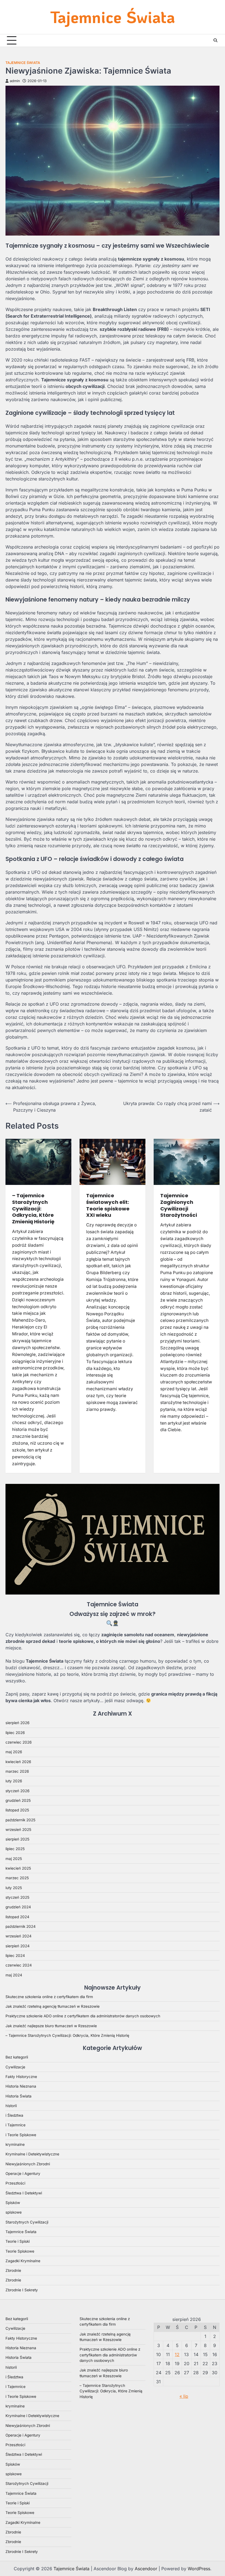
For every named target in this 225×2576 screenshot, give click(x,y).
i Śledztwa (14, 2115)
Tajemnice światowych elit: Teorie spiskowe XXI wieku (108, 1205)
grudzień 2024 (18, 1907)
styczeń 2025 (17, 1897)
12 (177, 2354)
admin (15, 81)
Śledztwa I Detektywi (24, 2193)
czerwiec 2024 (19, 1965)
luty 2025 (14, 1888)
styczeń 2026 (17, 1791)
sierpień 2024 (18, 1946)
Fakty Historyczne (21, 2077)
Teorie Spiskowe (20, 2251)
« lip (184, 2396)
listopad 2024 (17, 1917)
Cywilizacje (15, 2067)
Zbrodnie (13, 2270)
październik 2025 (20, 1820)
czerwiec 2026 (19, 1742)
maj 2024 (14, 1975)
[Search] (215, 40)
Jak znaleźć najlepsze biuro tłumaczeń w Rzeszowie (51, 2026)
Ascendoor (146, 2569)
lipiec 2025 (15, 1849)
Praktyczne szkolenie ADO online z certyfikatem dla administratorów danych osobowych (83, 2016)
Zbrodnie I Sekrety (22, 2290)
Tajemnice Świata (113, 17)
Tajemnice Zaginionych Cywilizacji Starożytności (179, 1205)
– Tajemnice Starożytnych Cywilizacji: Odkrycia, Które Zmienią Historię (33, 1209)
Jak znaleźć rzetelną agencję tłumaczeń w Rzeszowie (53, 2006)
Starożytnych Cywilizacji (27, 2222)
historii (11, 2106)
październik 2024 (21, 1926)
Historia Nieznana (21, 2086)
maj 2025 (14, 1859)
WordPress (199, 2569)
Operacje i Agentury (23, 2174)
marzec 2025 (17, 1878)
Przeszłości (15, 2183)
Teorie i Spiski (18, 2241)
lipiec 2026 (15, 1733)
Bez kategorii (17, 2057)
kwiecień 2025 (18, 1868)
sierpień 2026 (17, 1723)
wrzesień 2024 (19, 1936)
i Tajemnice (16, 2125)
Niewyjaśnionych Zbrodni (28, 2164)
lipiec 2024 (15, 1956)
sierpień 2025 (17, 1839)
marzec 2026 (17, 1771)
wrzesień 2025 (18, 1830)
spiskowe (14, 2212)
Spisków (13, 2203)
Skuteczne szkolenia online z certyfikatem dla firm (49, 1997)
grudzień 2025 (18, 1800)
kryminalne (15, 2144)
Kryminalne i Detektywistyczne (32, 2154)
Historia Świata (19, 2096)
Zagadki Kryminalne (23, 2261)
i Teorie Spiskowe (21, 2135)
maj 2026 (14, 1752)
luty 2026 (14, 1781)
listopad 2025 (17, 1810)
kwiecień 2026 (18, 1762)
